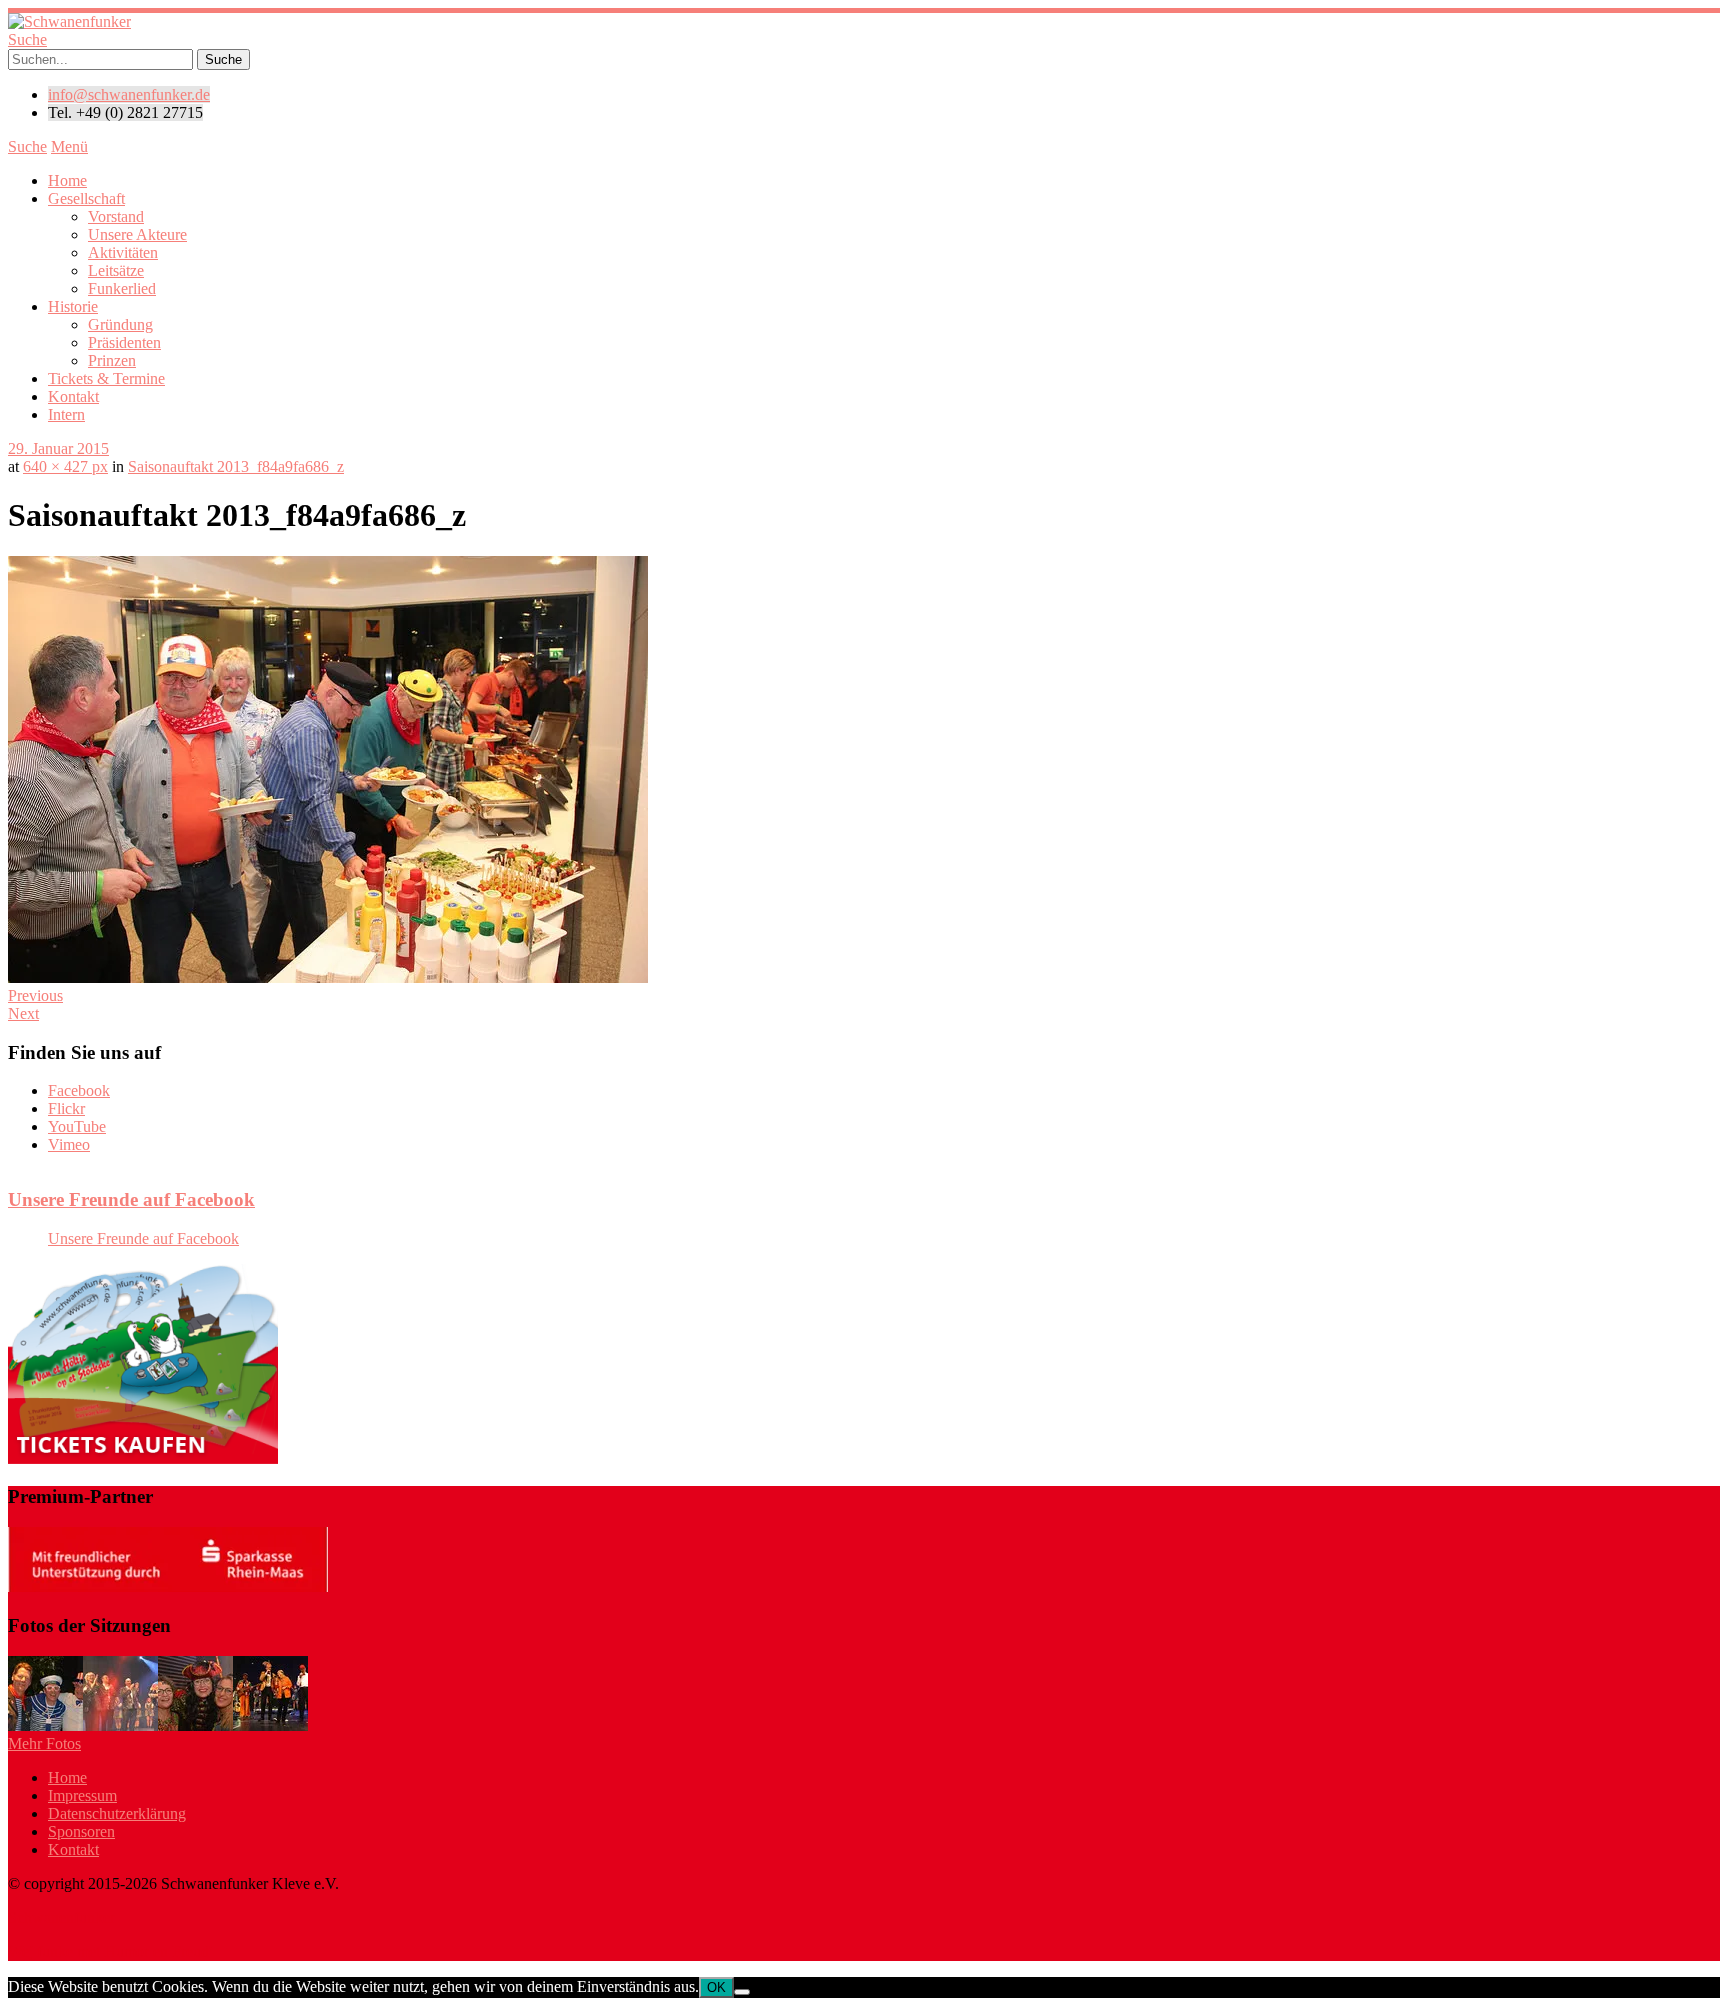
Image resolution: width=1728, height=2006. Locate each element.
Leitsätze (116, 270)
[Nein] (742, 1992)
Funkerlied (122, 288)
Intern (66, 414)
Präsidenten (124, 342)
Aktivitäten (123, 252)
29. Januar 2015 (58, 448)
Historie (73, 306)
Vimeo (69, 1144)
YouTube (77, 1126)
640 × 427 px (65, 466)
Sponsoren (81, 1831)
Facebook (79, 1090)
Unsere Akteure (137, 234)
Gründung (120, 324)
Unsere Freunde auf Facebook (131, 1199)
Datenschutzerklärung (117, 1813)
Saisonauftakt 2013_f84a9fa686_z (236, 466)
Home (67, 180)
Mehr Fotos (44, 1743)
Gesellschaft (86, 198)
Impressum (82, 1795)
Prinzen (112, 360)
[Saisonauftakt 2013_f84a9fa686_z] (328, 977)
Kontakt (73, 396)
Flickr (66, 1108)
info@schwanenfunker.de (129, 94)
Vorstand (116, 216)
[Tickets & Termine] (143, 1458)
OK (716, 1987)
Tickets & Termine (106, 378)
